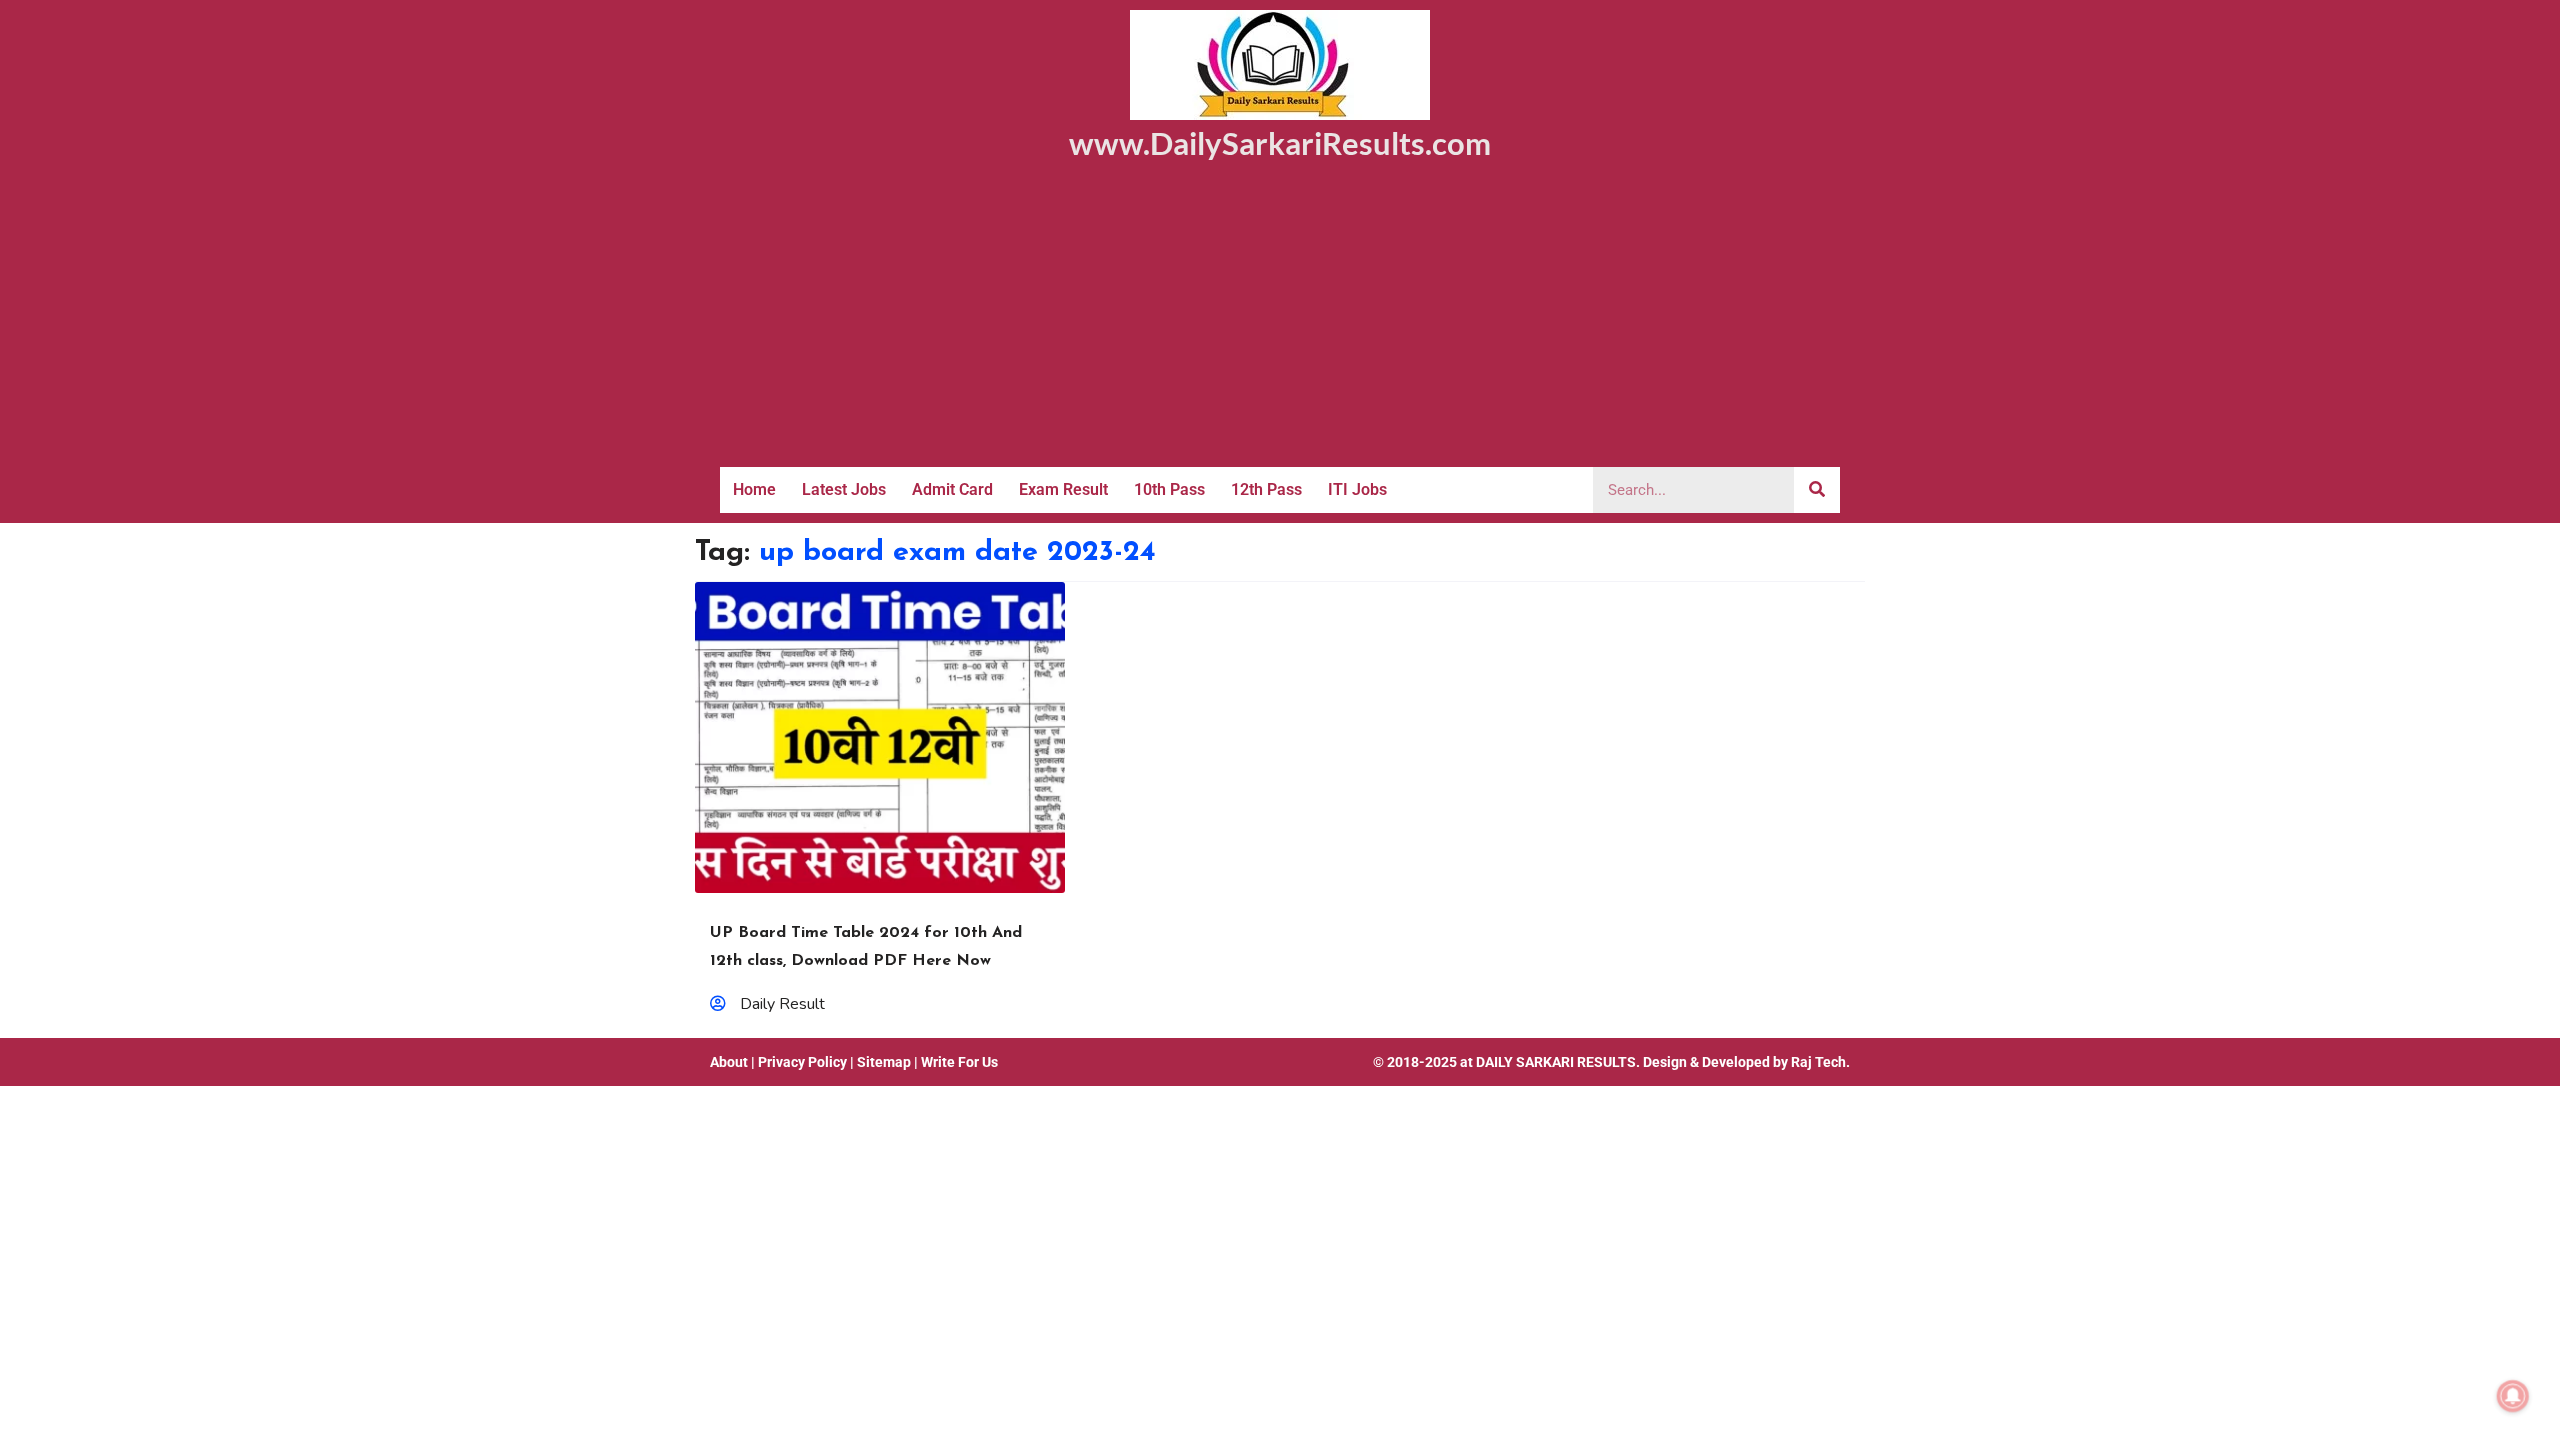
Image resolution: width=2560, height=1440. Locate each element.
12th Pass (1266, 489)
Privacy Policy (802, 1062)
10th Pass (1169, 489)
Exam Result (1063, 489)
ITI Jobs (1357, 489)
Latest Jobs (844, 489)
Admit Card (952, 489)
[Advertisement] (1280, 317)
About (729, 1062)
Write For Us (959, 1062)
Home (754, 489)
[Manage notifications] (2513, 1396)
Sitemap (884, 1062)
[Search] (1817, 490)
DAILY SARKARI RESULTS (1556, 1062)
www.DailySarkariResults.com (1280, 143)
